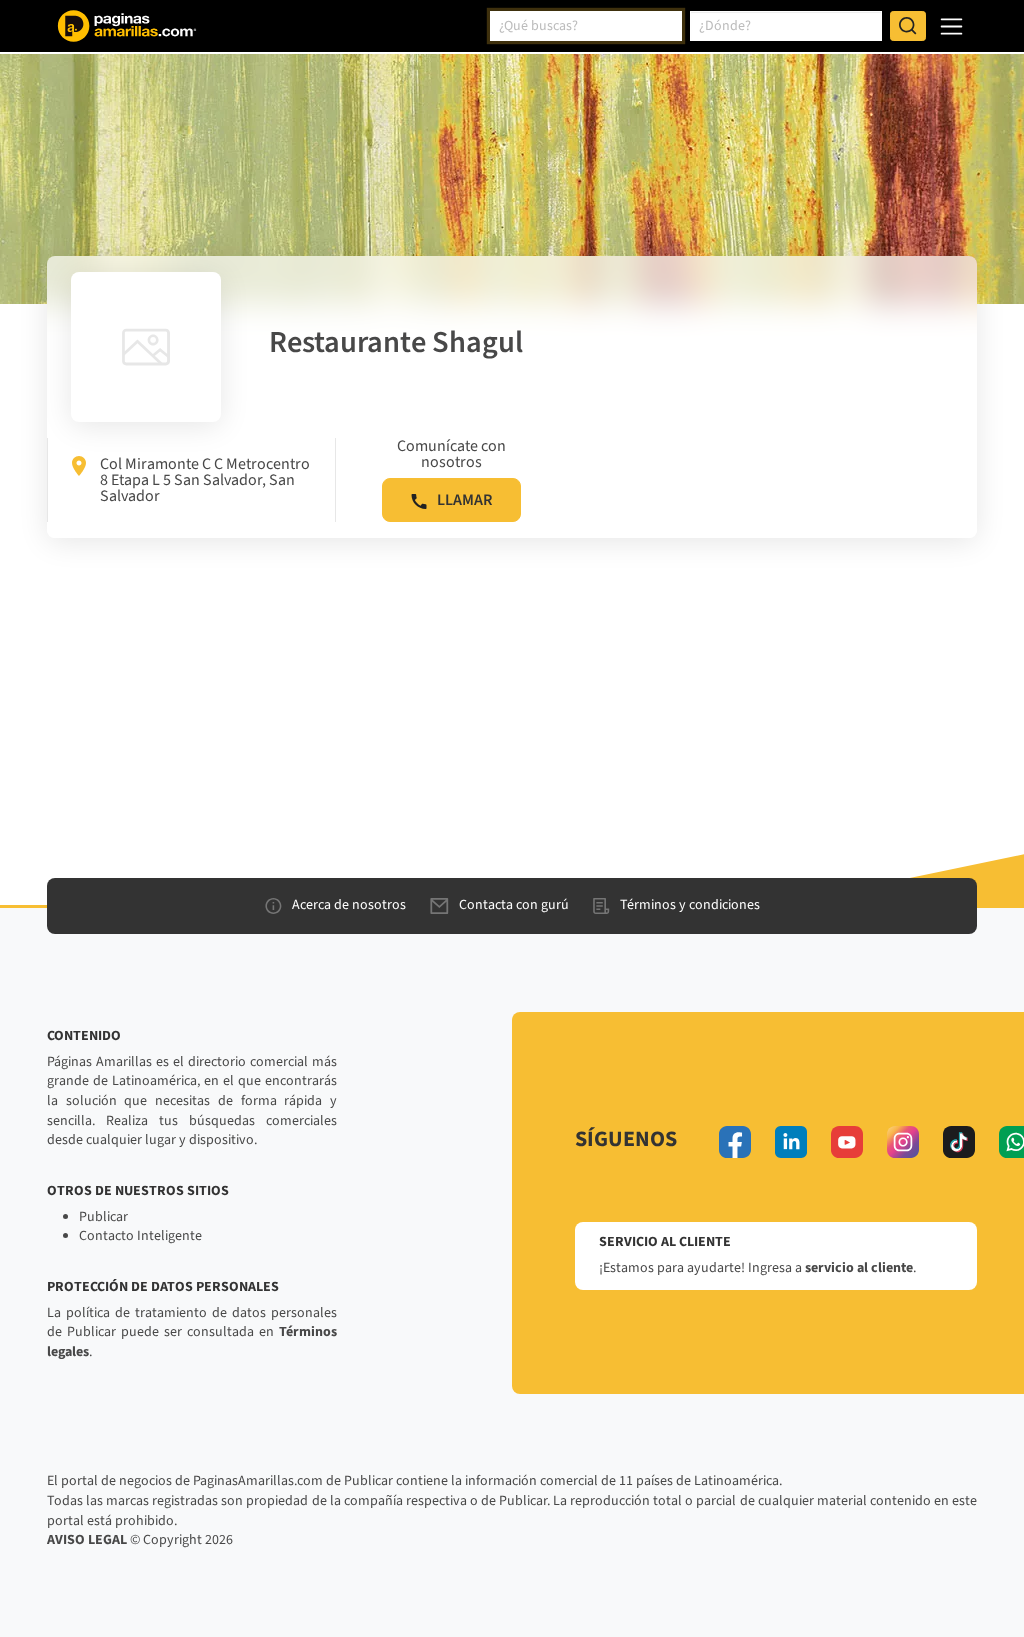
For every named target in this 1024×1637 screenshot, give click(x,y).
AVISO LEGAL (87, 1540)
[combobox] (586, 26)
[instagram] (903, 1142)
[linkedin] (791, 1142)
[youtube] (847, 1142)
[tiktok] (959, 1142)
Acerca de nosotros (349, 905)
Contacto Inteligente (140, 1236)
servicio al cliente (859, 1268)
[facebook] (735, 1142)
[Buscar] (908, 26)
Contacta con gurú (514, 905)
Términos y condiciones (690, 905)
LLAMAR (464, 500)
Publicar (103, 1217)
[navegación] (951, 26)
